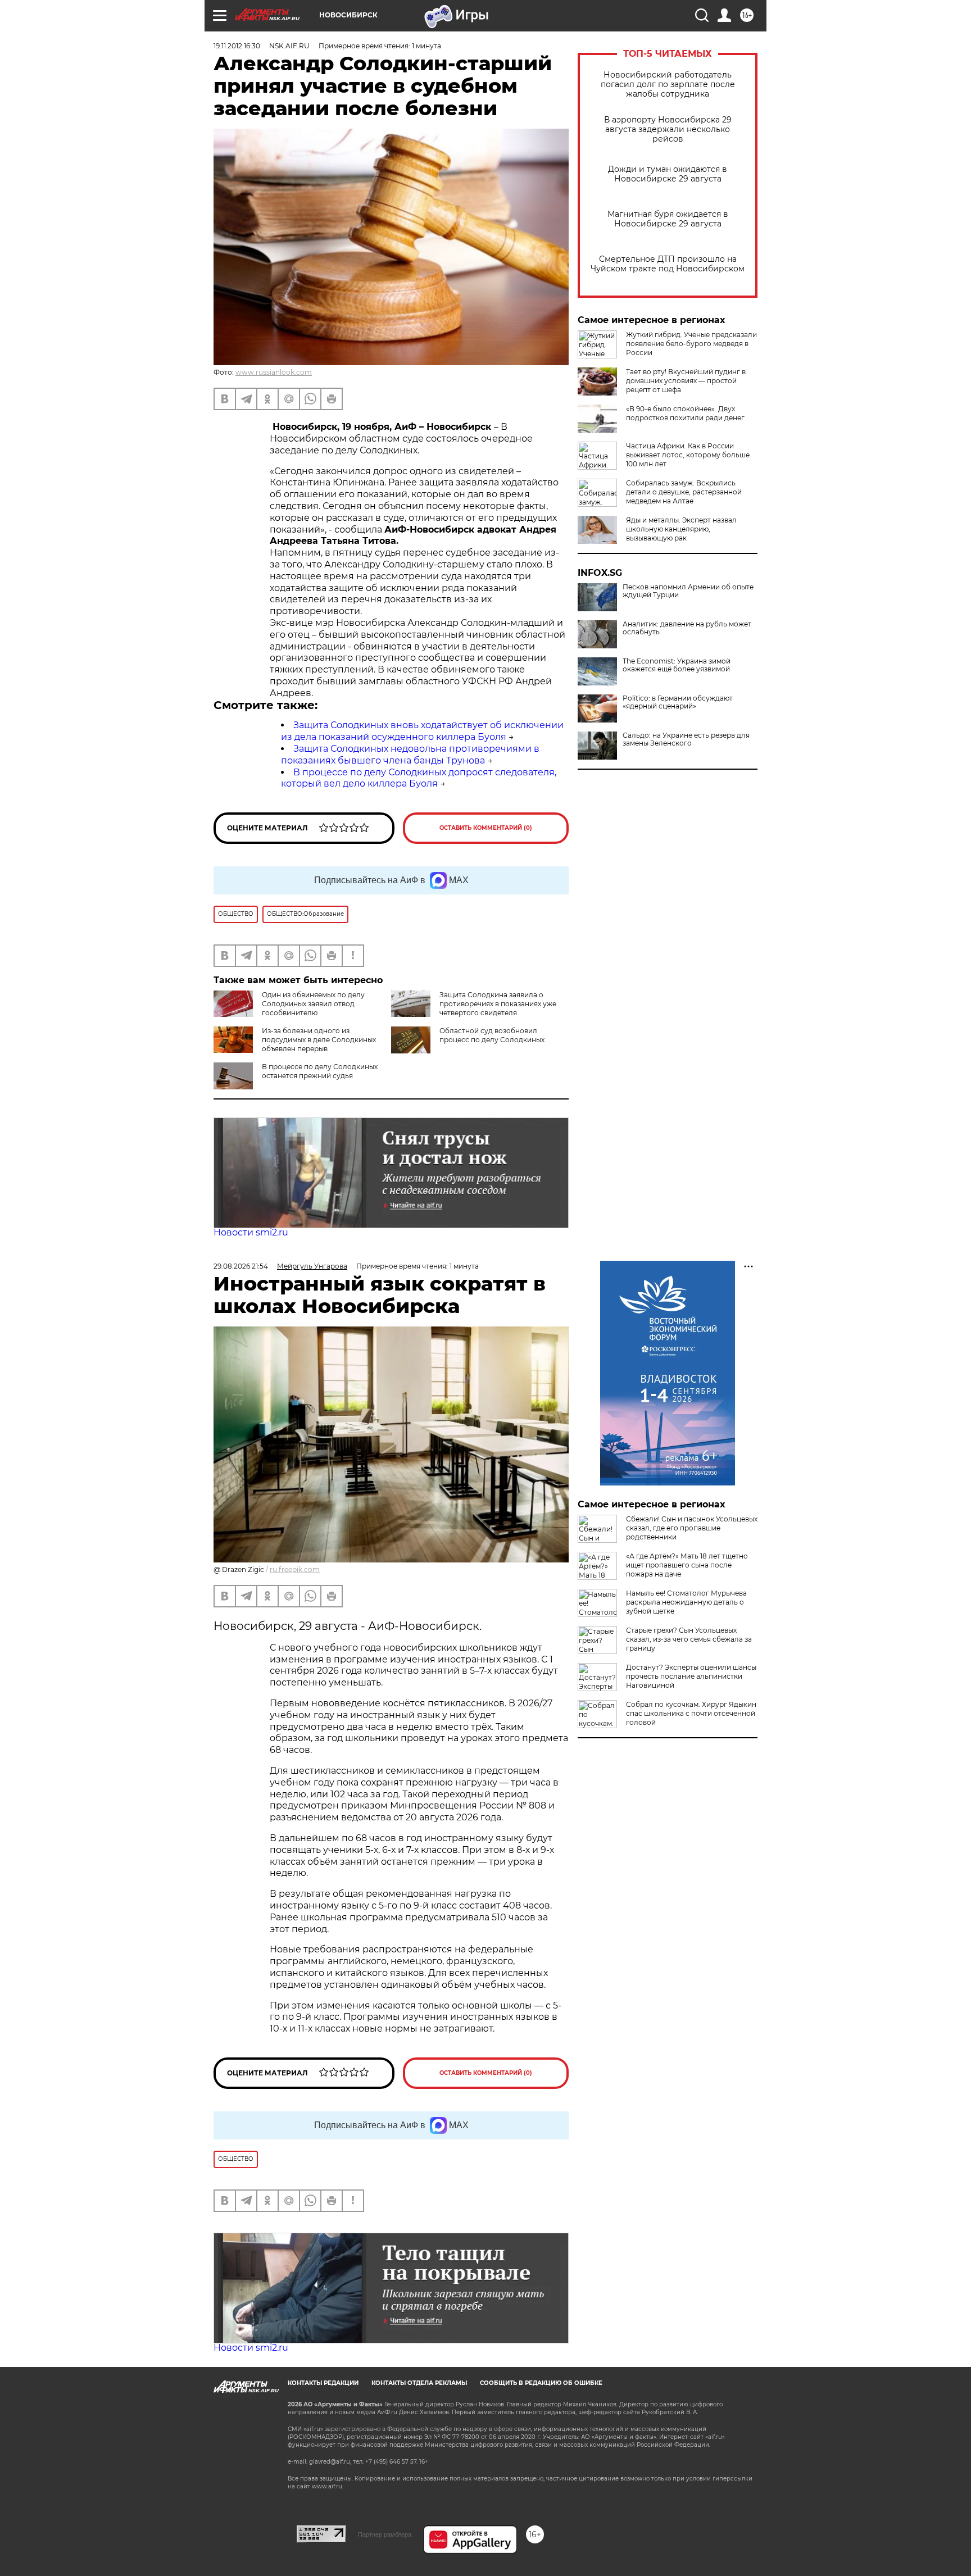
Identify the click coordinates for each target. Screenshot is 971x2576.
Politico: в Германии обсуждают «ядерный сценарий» (678, 702)
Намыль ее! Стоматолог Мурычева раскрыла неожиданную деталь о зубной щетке (686, 1602)
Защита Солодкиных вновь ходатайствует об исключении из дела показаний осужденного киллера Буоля (422, 731)
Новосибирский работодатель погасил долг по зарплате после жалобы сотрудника (668, 85)
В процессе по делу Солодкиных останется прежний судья (320, 1071)
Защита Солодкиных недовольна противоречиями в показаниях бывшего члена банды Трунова (410, 755)
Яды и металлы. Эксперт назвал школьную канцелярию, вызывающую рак (681, 529)
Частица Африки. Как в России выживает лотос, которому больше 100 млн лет (688, 455)
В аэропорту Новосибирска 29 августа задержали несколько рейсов (668, 130)
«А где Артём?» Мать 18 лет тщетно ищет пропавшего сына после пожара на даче (687, 1565)
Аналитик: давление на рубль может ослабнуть (687, 628)
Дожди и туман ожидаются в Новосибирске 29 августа (668, 174)
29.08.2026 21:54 (241, 1266)
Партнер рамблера (385, 2534)
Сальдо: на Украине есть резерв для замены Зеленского (686, 739)
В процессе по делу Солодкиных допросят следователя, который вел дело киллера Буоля (419, 778)
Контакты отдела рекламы (419, 2383)
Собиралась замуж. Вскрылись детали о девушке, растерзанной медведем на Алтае (684, 492)
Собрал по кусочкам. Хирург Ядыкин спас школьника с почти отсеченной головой (691, 1713)
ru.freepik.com (295, 1569)
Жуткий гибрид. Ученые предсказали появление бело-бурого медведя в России (691, 344)
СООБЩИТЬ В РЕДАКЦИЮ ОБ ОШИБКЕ (541, 2383)
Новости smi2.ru (251, 1232)
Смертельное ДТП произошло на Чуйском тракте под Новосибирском (668, 264)
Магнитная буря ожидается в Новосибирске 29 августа (668, 219)
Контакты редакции (323, 2383)
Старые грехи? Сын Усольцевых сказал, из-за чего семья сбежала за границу (689, 1639)
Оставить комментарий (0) (486, 828)
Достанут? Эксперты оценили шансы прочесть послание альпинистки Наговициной (691, 1676)
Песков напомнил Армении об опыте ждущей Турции (688, 591)
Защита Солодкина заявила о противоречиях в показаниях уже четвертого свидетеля (498, 1004)
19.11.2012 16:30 (237, 46)
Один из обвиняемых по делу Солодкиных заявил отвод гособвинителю (313, 1004)
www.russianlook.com (274, 372)
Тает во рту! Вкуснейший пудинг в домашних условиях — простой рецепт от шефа (686, 381)
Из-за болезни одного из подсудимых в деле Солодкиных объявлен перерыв (319, 1040)
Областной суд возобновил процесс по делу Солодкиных (492, 1035)
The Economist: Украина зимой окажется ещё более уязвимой (677, 665)
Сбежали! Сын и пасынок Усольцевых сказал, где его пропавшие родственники (692, 1528)
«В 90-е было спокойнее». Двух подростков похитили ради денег (685, 413)
